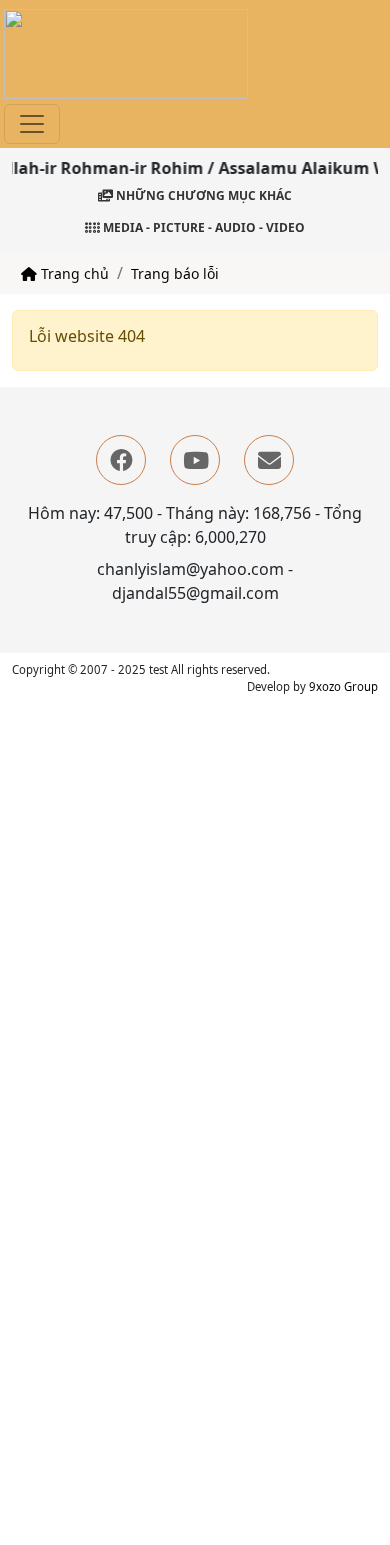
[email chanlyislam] (269, 460)
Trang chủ (73, 273)
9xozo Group (343, 686)
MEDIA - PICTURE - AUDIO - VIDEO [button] (202, 227)
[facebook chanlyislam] (121, 460)
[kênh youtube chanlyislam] (195, 460)
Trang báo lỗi (175, 273)
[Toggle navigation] (32, 124)
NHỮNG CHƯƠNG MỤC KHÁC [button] (202, 195)
